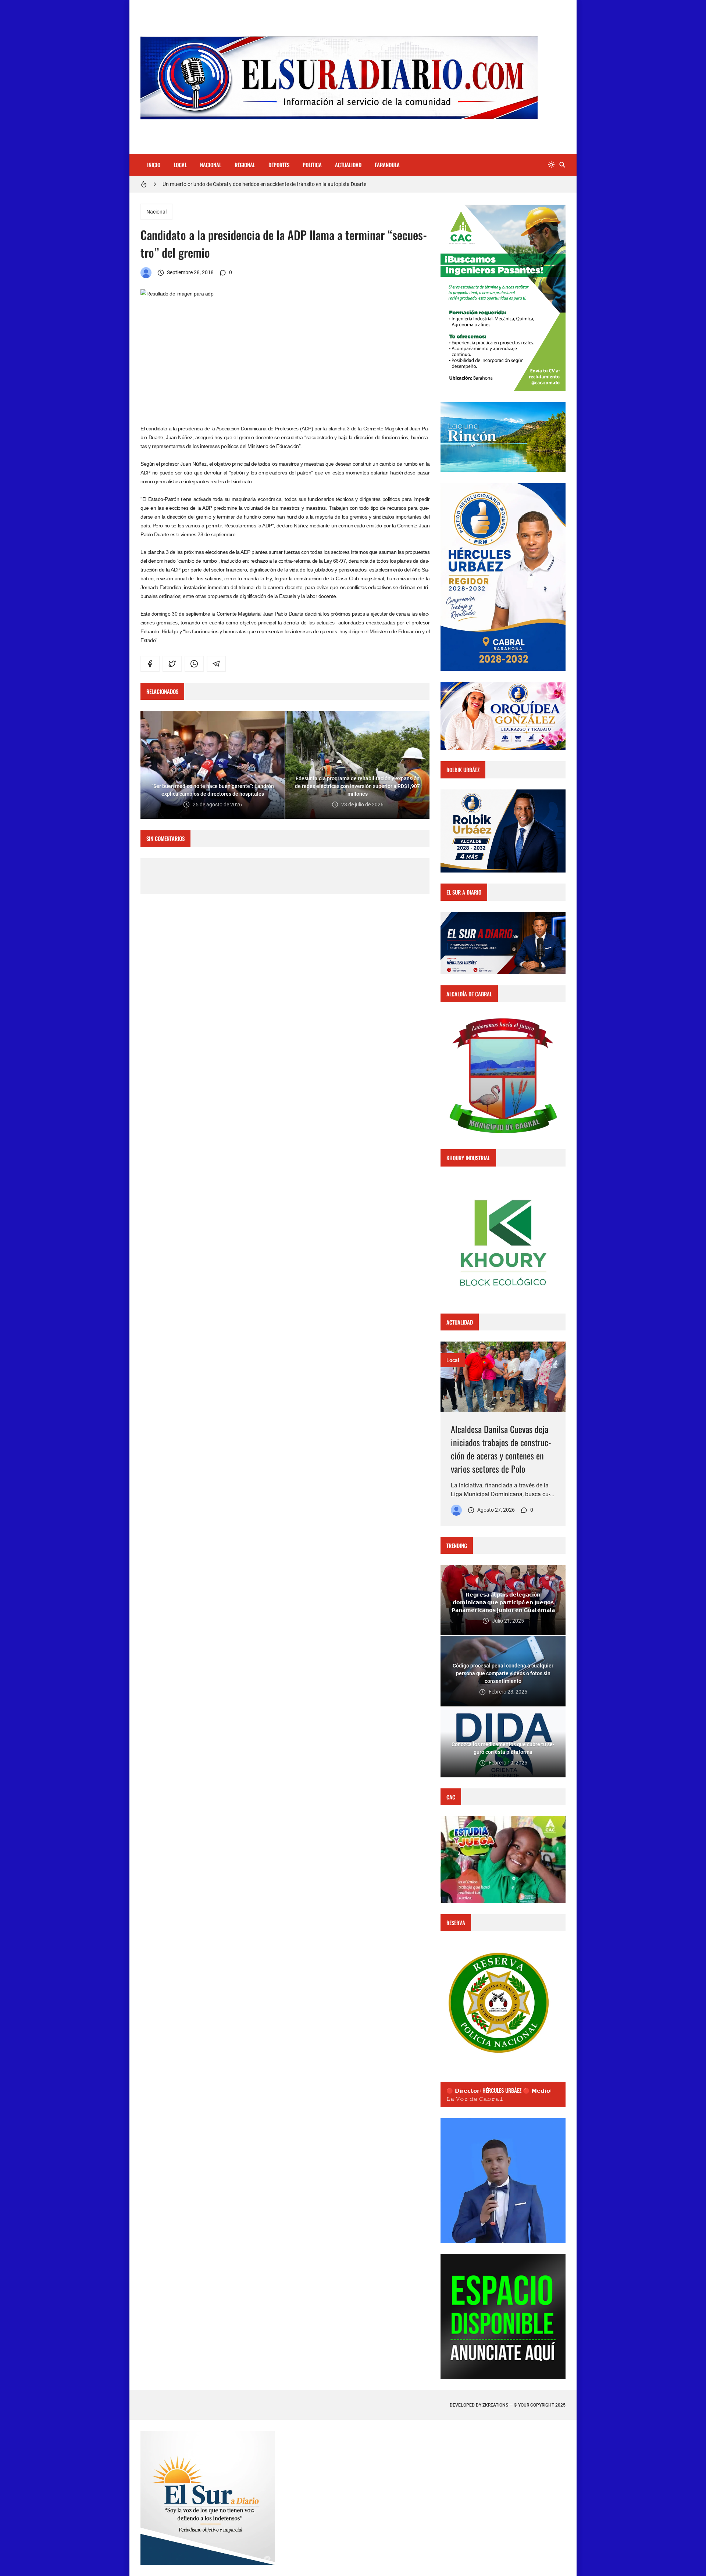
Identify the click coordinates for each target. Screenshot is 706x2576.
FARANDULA (387, 165)
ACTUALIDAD (348, 165)
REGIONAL (245, 165)
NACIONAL (211, 165)
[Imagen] (503, 1377)
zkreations (495, 2405)
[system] (551, 165)
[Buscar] (562, 165)
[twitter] (172, 664)
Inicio (154, 165)
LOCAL (180, 165)
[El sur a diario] (146, 273)
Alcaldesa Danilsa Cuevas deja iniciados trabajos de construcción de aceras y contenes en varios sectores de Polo (501, 1449)
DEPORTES (279, 165)
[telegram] (216, 664)
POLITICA (312, 165)
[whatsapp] (194, 664)
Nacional (156, 212)
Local (453, 1360)
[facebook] (150, 664)
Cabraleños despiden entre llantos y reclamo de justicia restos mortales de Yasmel (255, 184)
